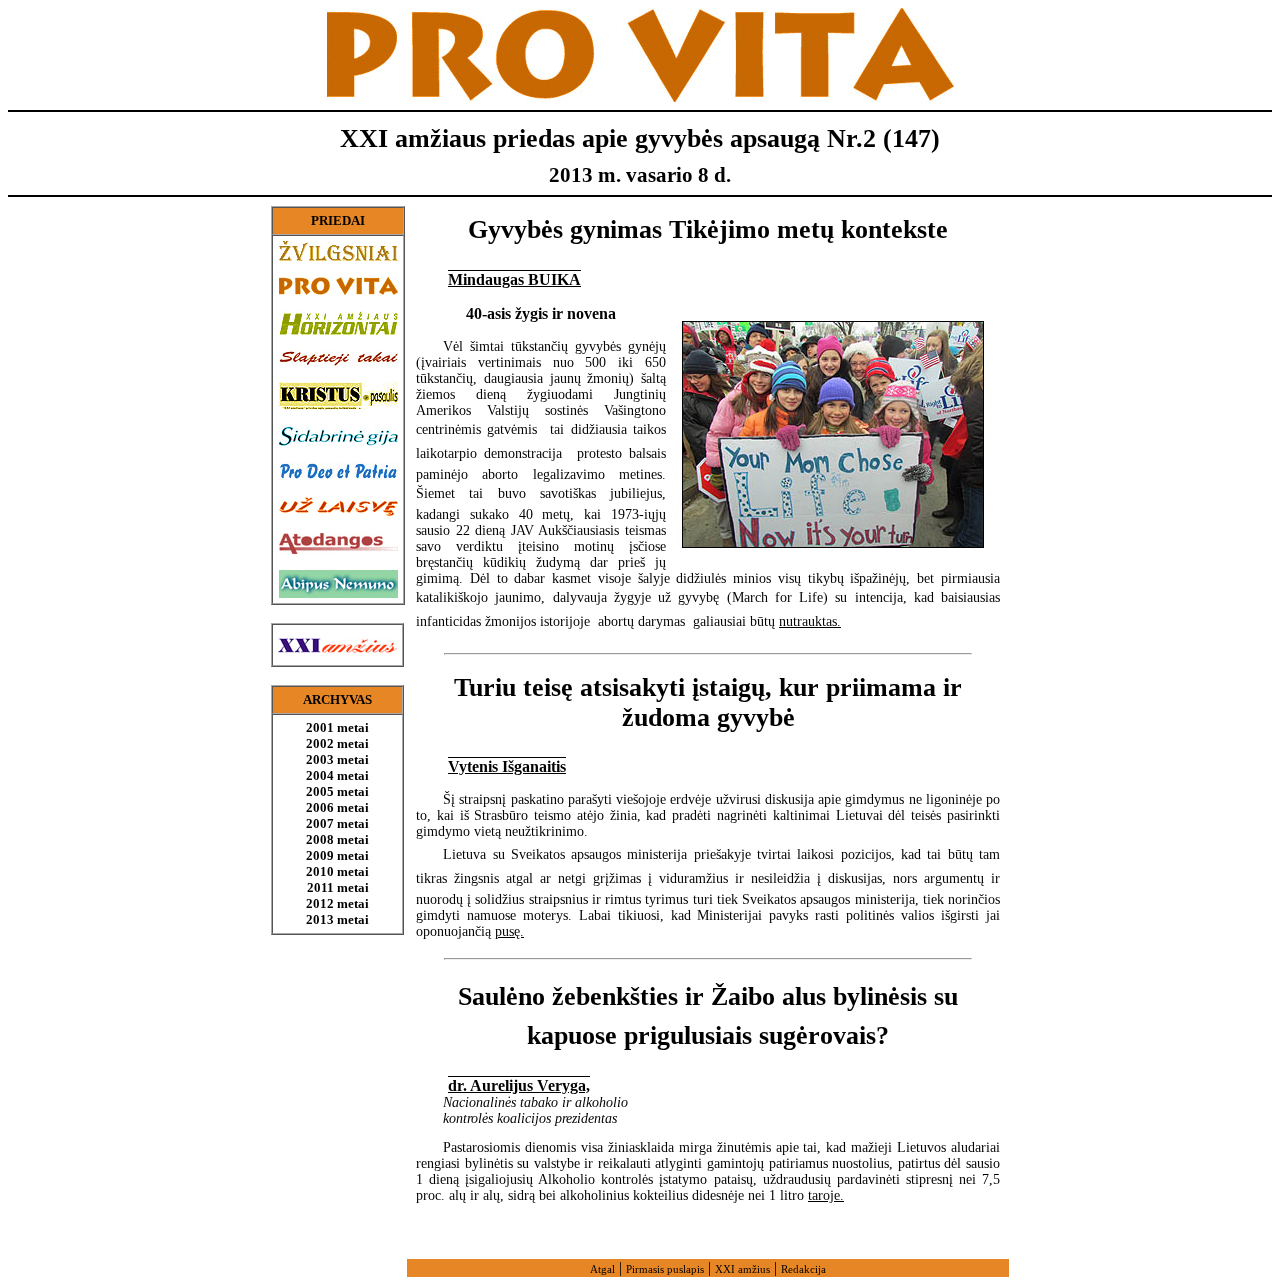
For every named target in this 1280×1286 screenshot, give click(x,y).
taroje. (826, 1195)
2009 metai (337, 855)
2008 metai (337, 839)
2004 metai (337, 775)
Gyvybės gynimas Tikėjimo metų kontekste (708, 229)
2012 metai (337, 903)
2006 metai (337, 807)
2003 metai (337, 759)
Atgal (602, 1269)
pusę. (509, 931)
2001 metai (337, 727)
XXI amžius (742, 1269)
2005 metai (337, 791)
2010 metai (337, 871)
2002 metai (337, 743)
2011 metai (338, 887)
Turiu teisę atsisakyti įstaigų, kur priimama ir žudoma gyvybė (708, 702)
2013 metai (337, 919)
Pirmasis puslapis (665, 1269)
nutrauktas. (810, 621)
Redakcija (803, 1269)
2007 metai (337, 823)
